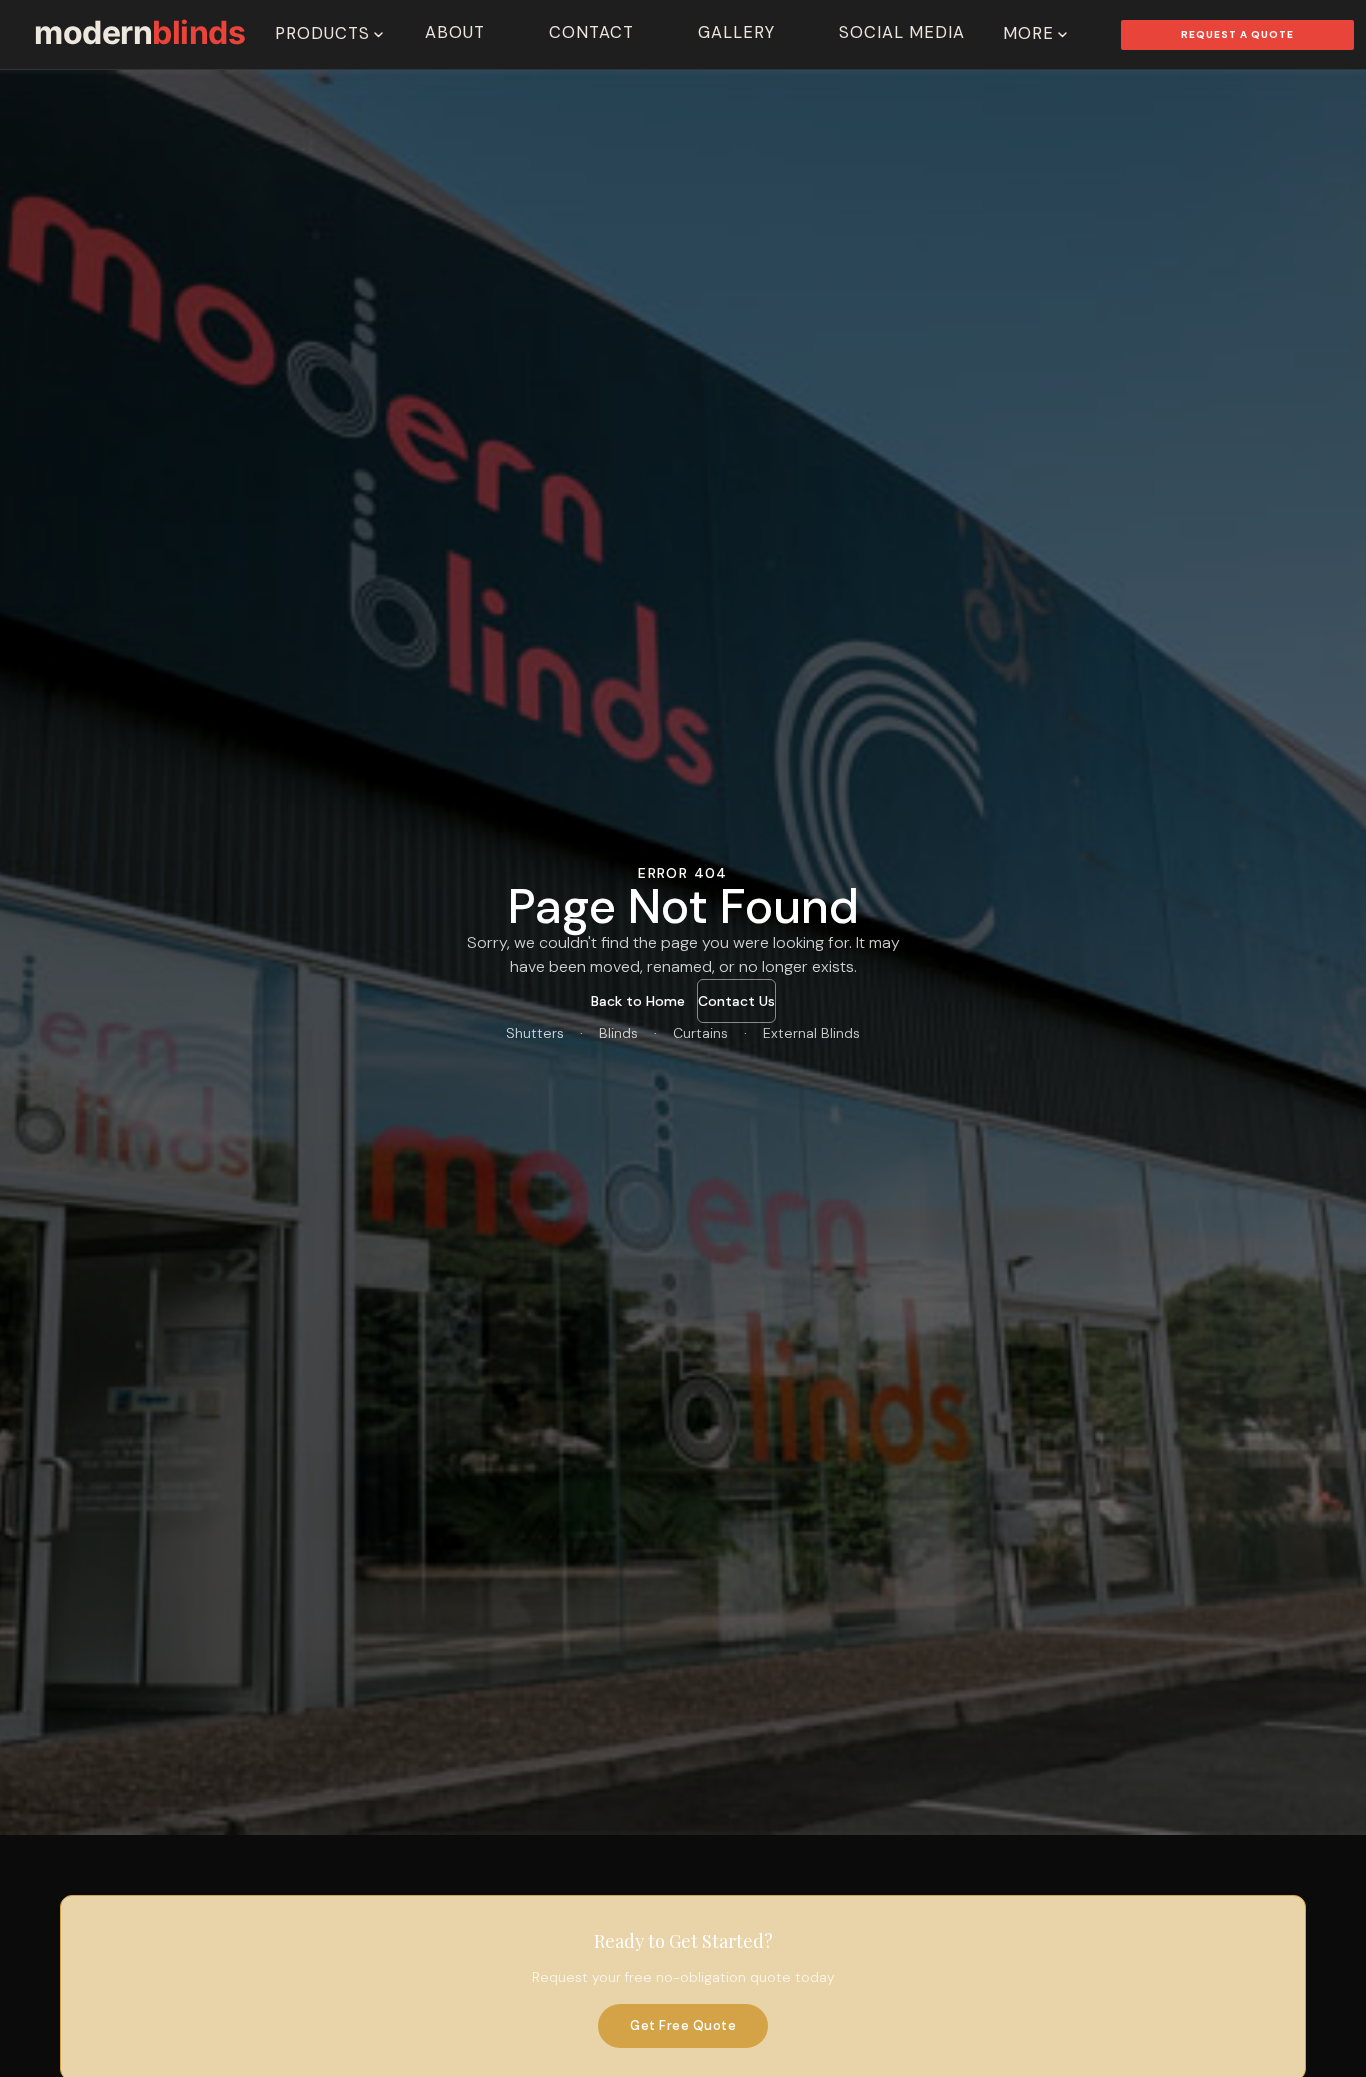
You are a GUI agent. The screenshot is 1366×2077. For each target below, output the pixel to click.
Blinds (618, 1033)
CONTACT (591, 32)
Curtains (700, 1033)
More (1028, 33)
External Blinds (811, 1033)
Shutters (535, 1033)
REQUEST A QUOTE (1237, 34)
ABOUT (455, 32)
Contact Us (736, 1001)
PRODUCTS (322, 33)
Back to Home (638, 1001)
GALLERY (736, 32)
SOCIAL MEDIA (902, 32)
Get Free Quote (683, 2025)
